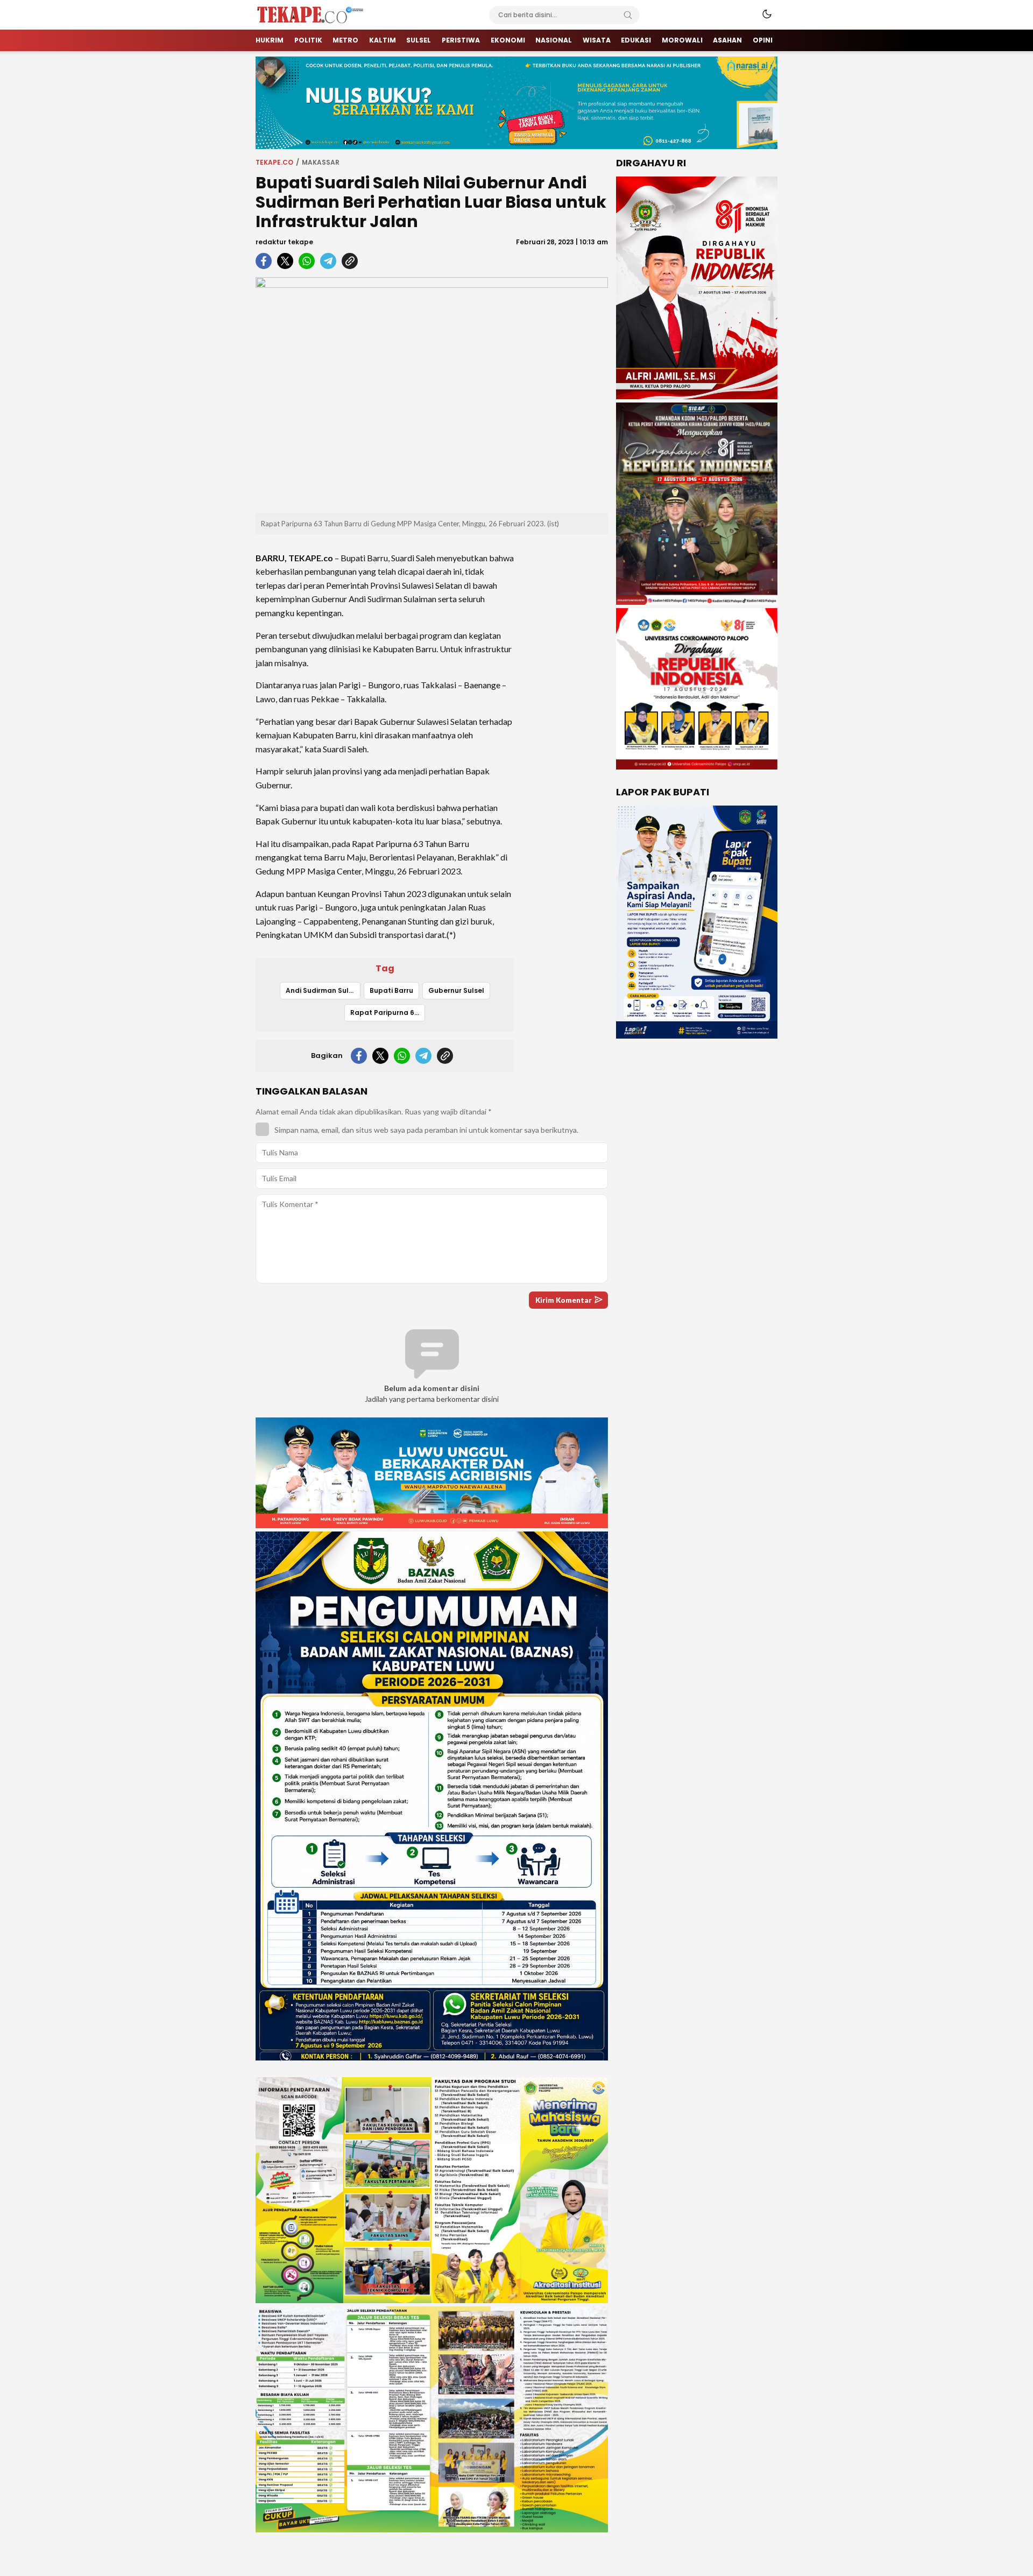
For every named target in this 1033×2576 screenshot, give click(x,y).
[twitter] (285, 261)
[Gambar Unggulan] (432, 395)
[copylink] (350, 261)
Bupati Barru (391, 990)
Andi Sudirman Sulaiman (323, 990)
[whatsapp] (307, 261)
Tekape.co (274, 162)
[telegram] (328, 261)
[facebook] (264, 261)
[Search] (628, 15)
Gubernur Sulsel (456, 990)
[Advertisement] (565, 704)
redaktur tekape (284, 242)
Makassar (321, 162)
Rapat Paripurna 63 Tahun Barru (388, 1012)
